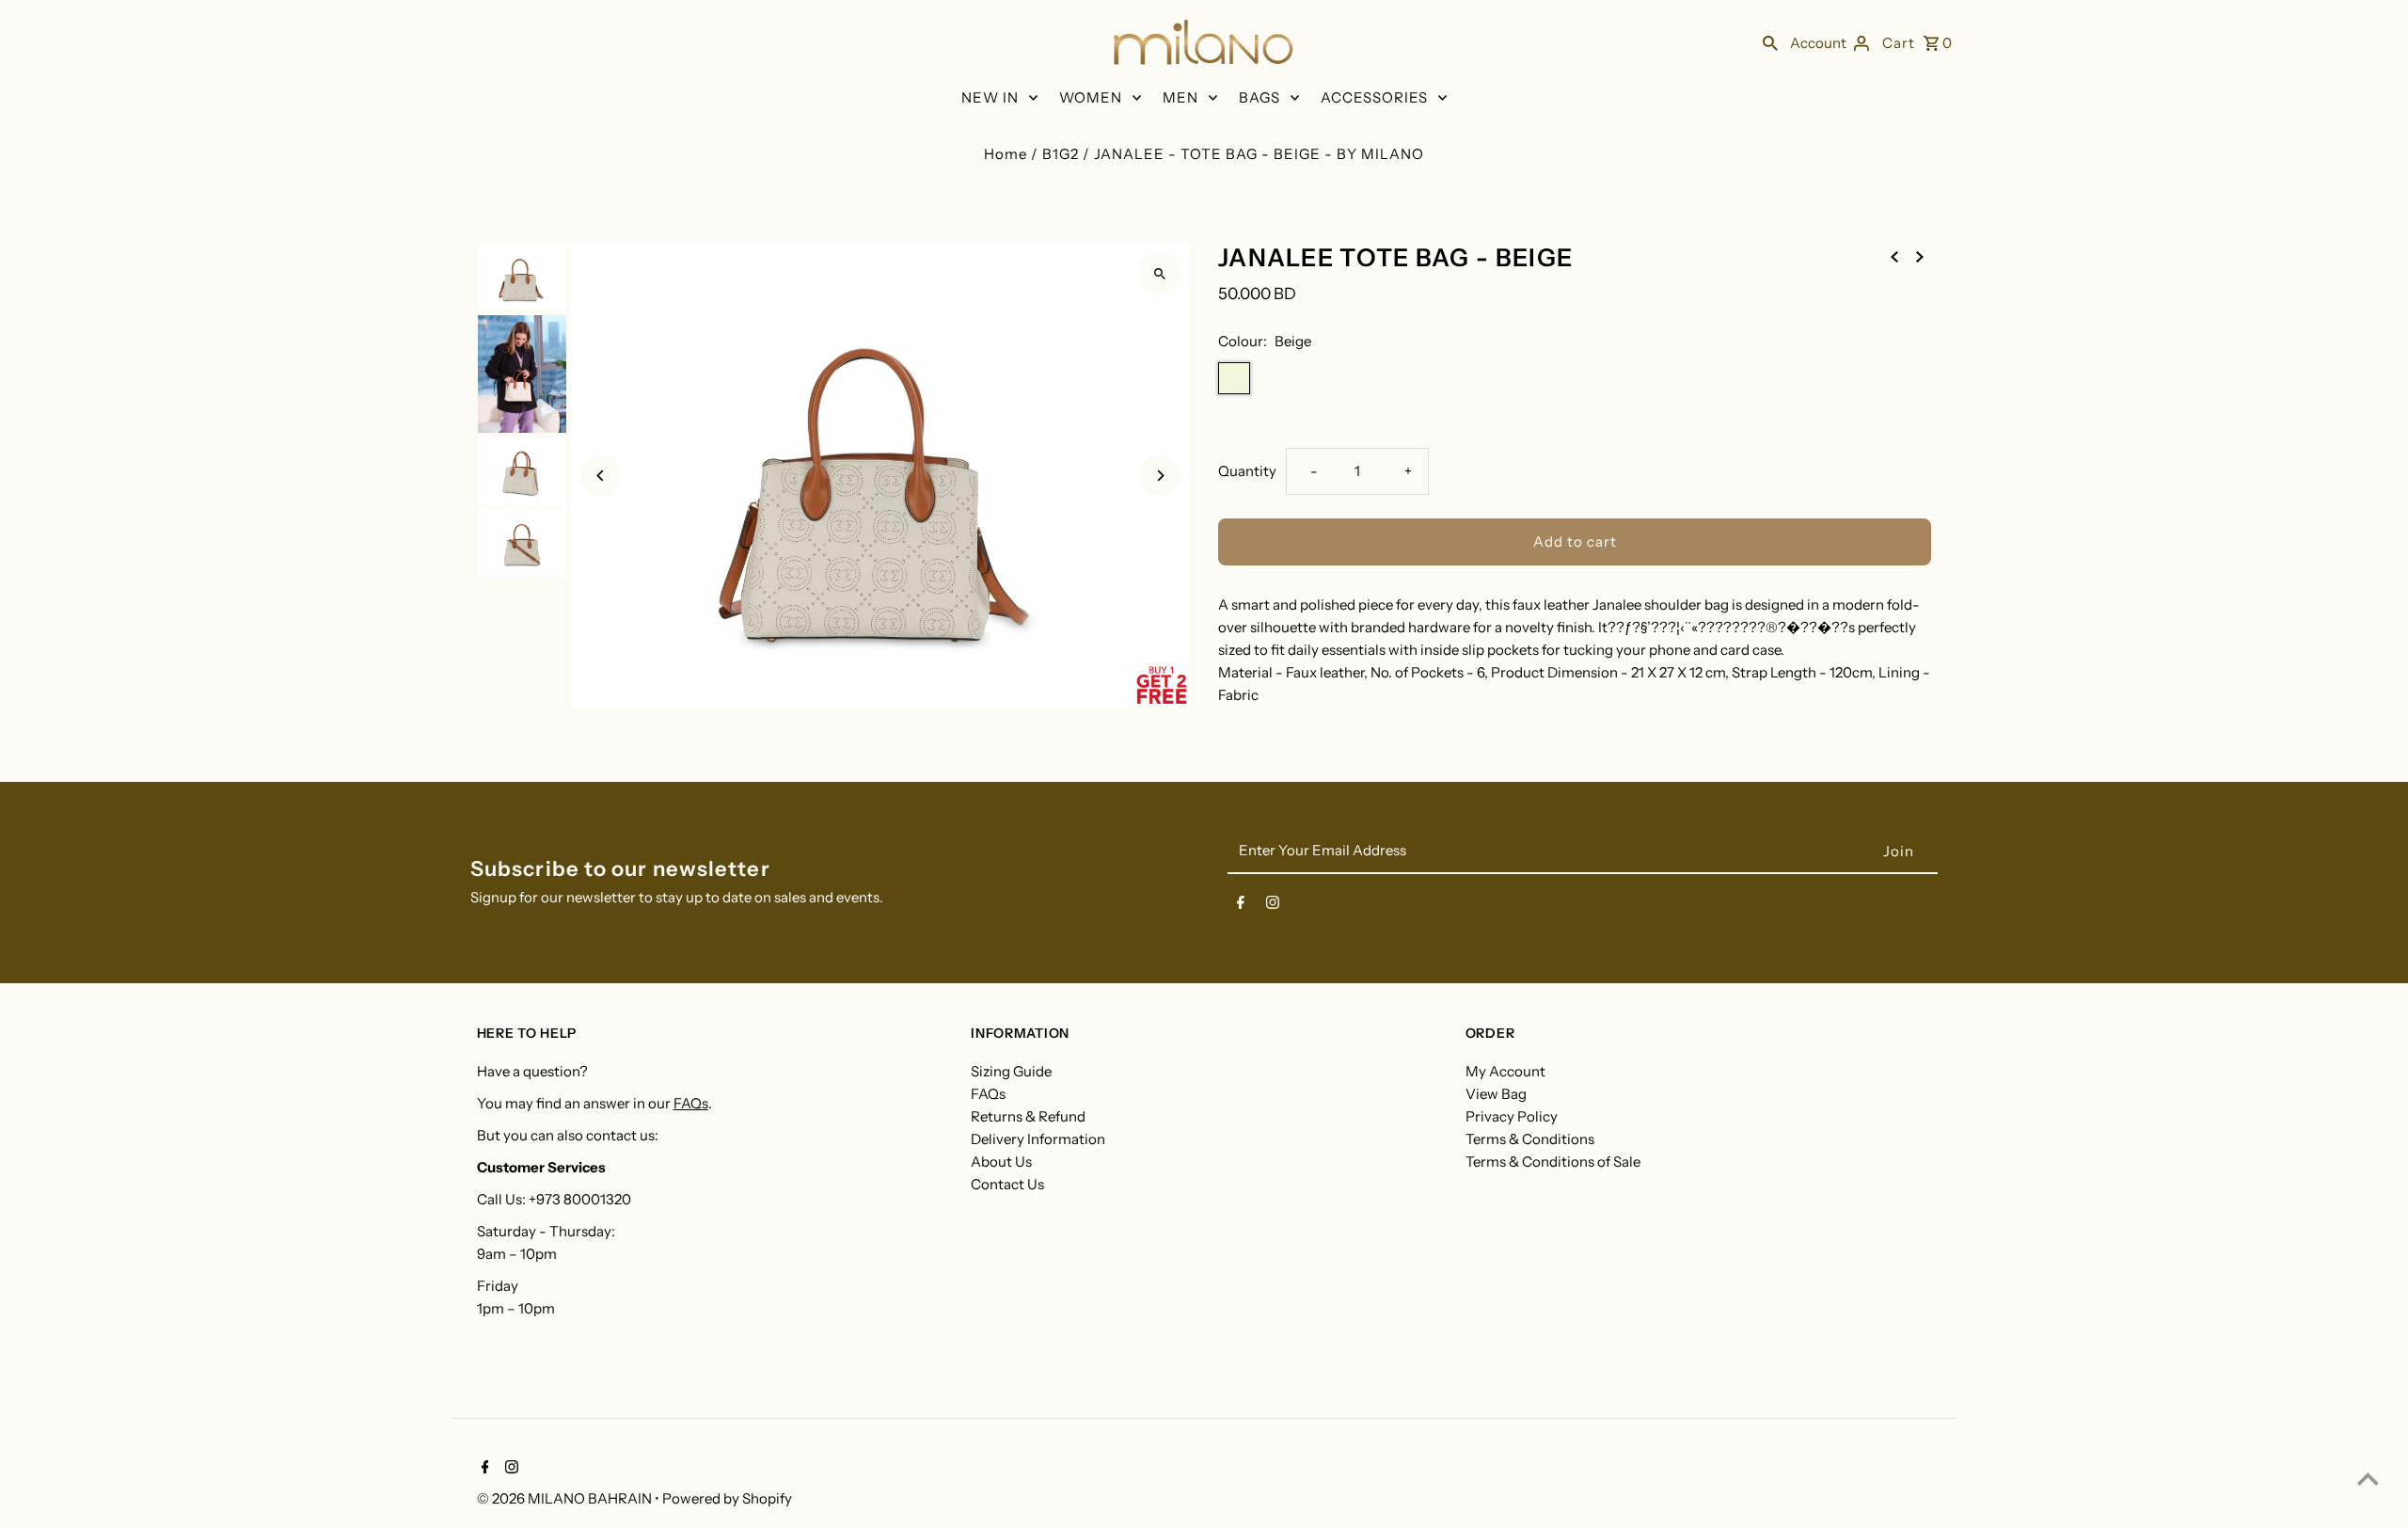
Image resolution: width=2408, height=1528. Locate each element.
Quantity (1247, 471)
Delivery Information (1038, 1139)
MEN (1180, 97)
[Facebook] (1241, 906)
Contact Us (1007, 1184)
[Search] (1770, 42)
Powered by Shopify (727, 1498)
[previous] (1894, 256)
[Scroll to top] (2368, 1479)
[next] (1920, 256)
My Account (1505, 1071)
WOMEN (1091, 97)
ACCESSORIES (1374, 97)
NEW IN (990, 97)
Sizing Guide (1011, 1071)
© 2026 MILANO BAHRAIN (566, 1498)
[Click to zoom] (1159, 273)
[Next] (1159, 476)
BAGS (1259, 97)
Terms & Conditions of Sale (1553, 1162)
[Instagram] (1273, 906)
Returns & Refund (1028, 1116)
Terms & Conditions (1530, 1139)
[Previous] (602, 476)
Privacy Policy (1512, 1116)
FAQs (691, 1103)
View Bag (1496, 1094)
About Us (1001, 1162)
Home (1006, 154)
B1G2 (1061, 154)
